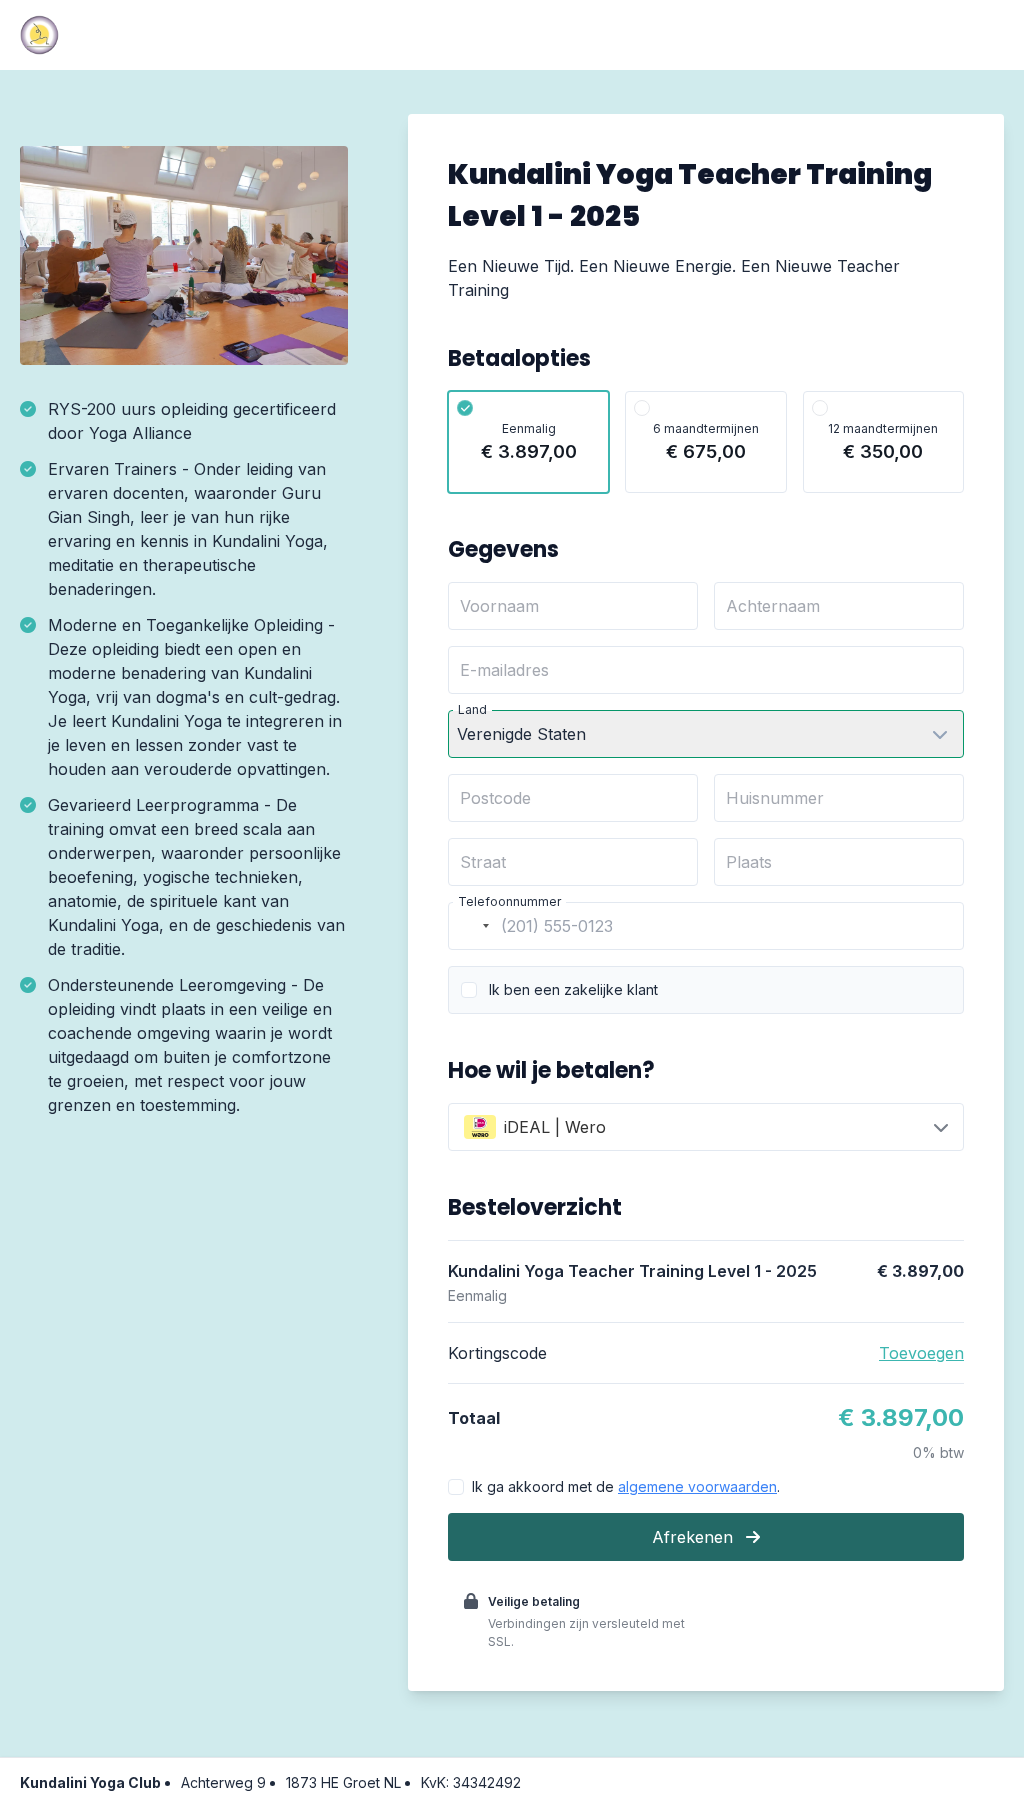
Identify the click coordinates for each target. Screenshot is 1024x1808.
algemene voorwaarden (697, 1486)
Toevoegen (921, 1353)
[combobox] (472, 926)
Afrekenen (695, 1537)
